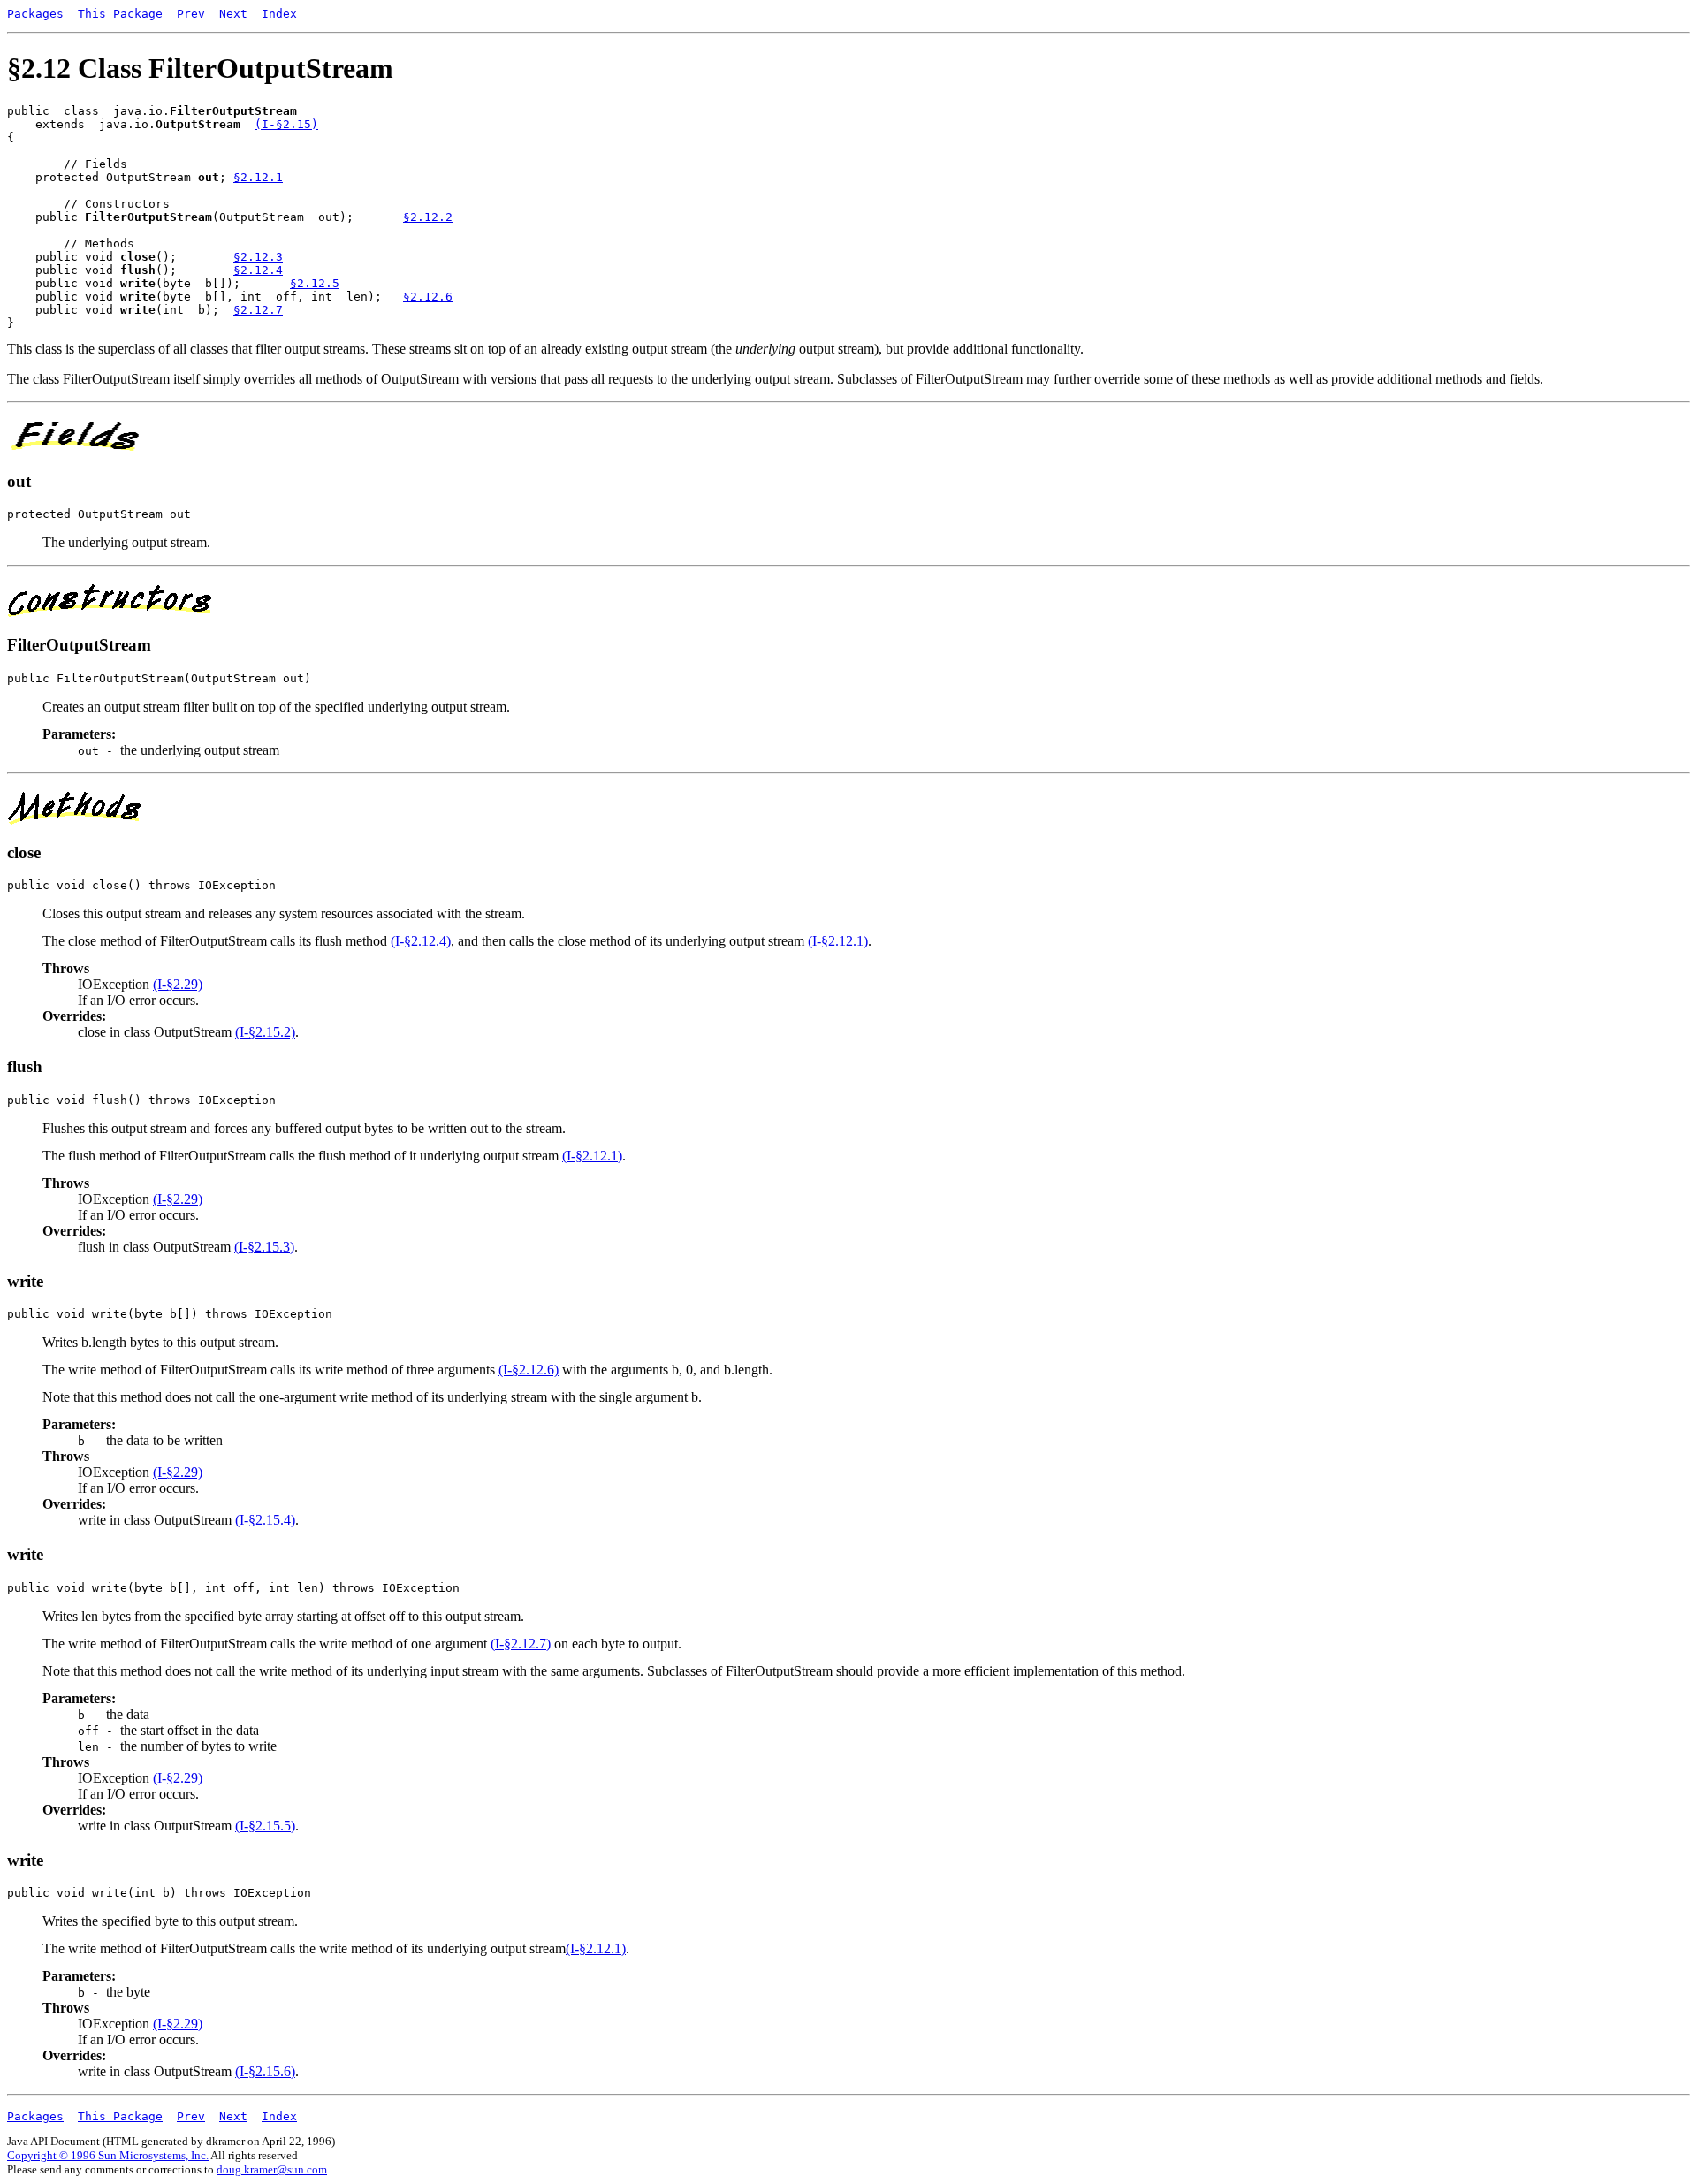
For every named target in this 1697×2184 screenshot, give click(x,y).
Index (279, 14)
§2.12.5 (315, 283)
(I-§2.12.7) (521, 1644)
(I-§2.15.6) (265, 2071)
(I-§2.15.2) (265, 1032)
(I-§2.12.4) (421, 941)
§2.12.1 (258, 177)
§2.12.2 (428, 217)
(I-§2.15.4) (265, 1520)
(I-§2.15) (286, 124)
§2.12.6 (428, 297)
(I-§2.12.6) (529, 1370)
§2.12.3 (258, 257)
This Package (120, 14)
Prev (191, 14)
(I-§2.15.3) (264, 1247)
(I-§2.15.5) (265, 1826)
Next (233, 14)
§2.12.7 (258, 310)
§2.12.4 (258, 270)
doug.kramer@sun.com (272, 2169)
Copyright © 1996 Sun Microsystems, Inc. (108, 2155)
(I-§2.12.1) (838, 941)
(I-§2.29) (178, 984)
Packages (35, 14)
